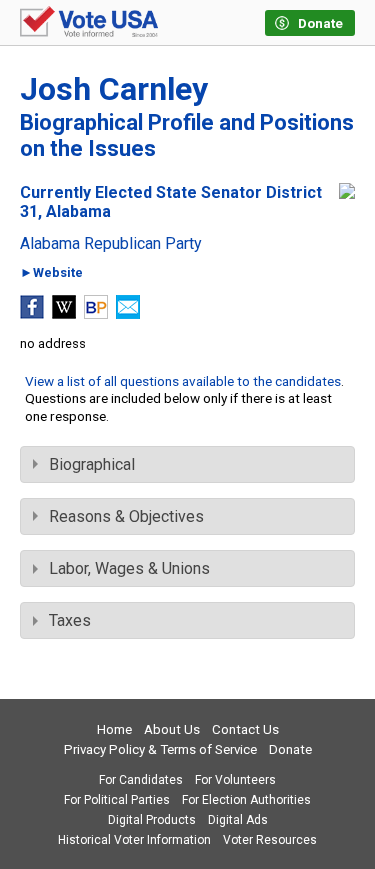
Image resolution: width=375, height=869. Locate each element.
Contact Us (245, 729)
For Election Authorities (246, 800)
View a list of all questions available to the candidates (183, 381)
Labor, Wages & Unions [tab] (129, 568)
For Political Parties (117, 800)
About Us (172, 729)
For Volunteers (235, 780)
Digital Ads (238, 820)
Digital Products (152, 820)
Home (114, 729)
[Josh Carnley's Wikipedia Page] (64, 313)
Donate (290, 749)
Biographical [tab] (92, 464)
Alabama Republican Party (111, 244)
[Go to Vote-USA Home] (89, 23)
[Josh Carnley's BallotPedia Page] (96, 313)
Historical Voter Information (134, 840)
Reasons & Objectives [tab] (126, 516)
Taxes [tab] (70, 620)
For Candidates (141, 780)
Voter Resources (270, 840)
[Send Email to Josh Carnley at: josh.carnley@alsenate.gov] (128, 313)
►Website (51, 273)
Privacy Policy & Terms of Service (160, 749)
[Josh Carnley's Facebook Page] (32, 313)
